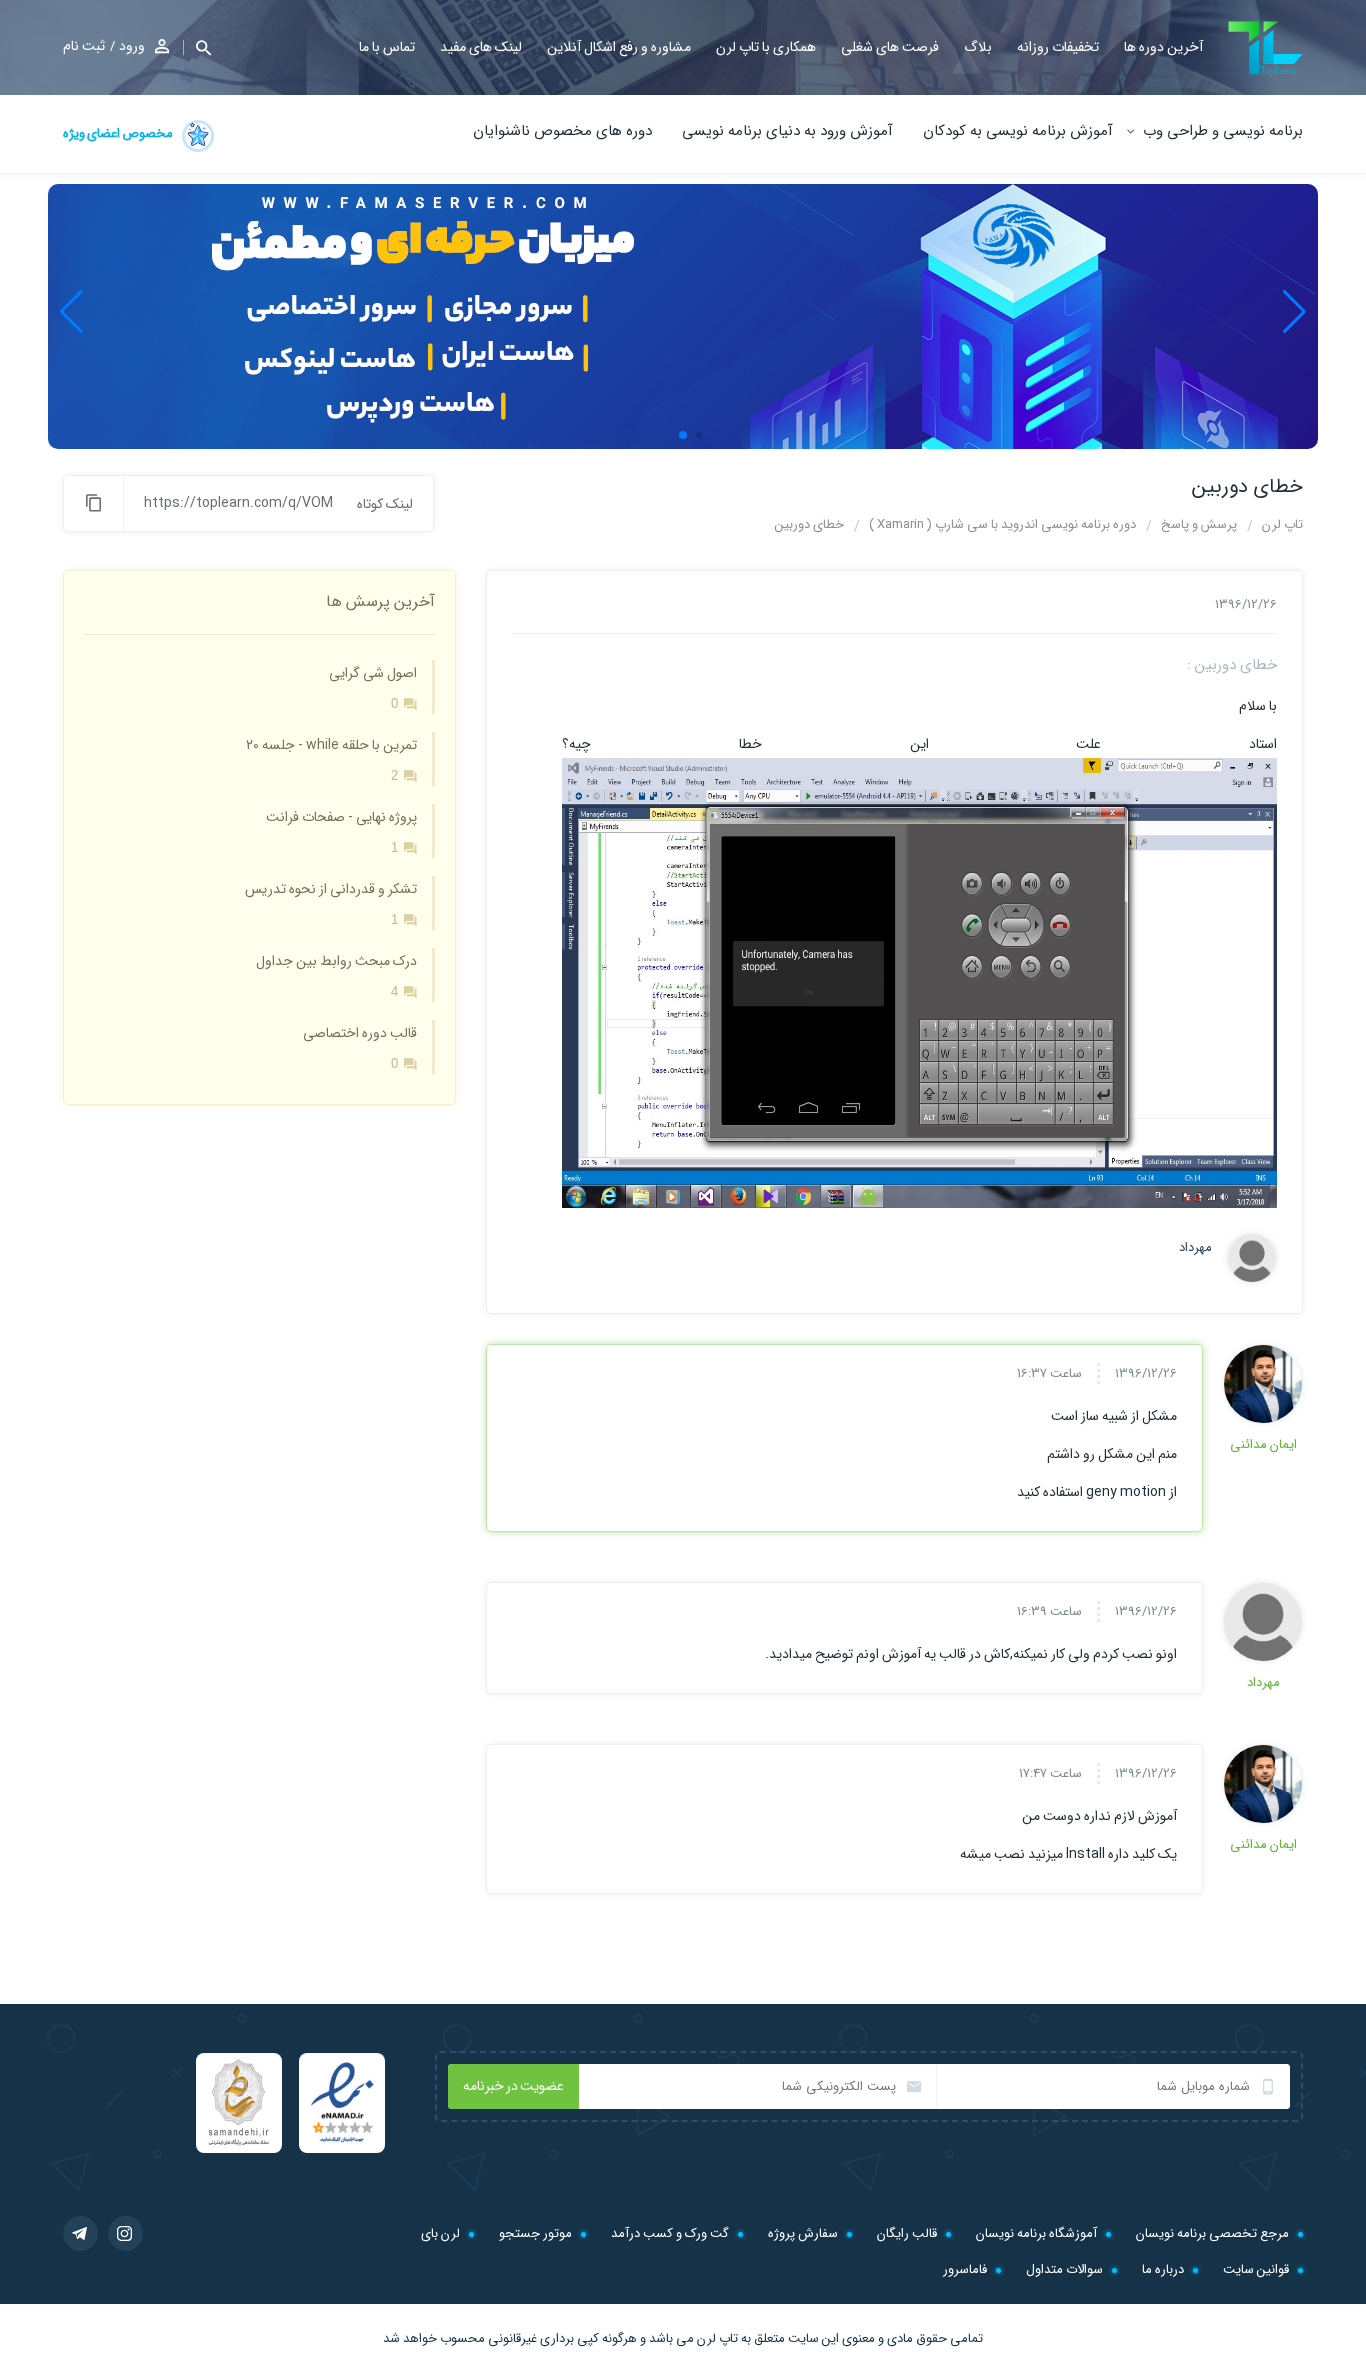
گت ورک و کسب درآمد (670, 2233)
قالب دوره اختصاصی (360, 1033)
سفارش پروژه (803, 2233)
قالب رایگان (907, 2233)
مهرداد (1195, 1248)
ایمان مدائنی (1263, 1444)
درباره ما (1163, 2269)
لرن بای (440, 2233)
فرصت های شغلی (890, 47)
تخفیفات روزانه (1058, 47)
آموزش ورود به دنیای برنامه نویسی (787, 131)
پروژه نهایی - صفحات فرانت (341, 817)
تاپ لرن (717, 2338)
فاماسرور (965, 2269)
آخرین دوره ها (1163, 47)
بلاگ (978, 47)
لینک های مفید (481, 47)
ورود (132, 46)
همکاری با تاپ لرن (766, 47)
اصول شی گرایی (373, 673)
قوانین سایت (1256, 2269)
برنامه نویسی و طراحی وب (1223, 131)
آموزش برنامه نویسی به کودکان (1018, 131)
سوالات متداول (1064, 2269)
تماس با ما (387, 47)
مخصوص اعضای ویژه (119, 133)
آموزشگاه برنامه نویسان (1036, 2233)
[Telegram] (80, 2233)
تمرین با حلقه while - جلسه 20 (331, 745)
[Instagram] (125, 2233)
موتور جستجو (535, 2233)
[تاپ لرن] (1265, 48)
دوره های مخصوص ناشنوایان (562, 131)
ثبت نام (84, 46)
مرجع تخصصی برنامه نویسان (1212, 2233)
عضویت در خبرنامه (513, 2086)
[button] (197, 47)
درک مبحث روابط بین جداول (336, 961)
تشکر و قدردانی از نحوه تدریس (331, 889)
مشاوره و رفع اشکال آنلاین (619, 47)
